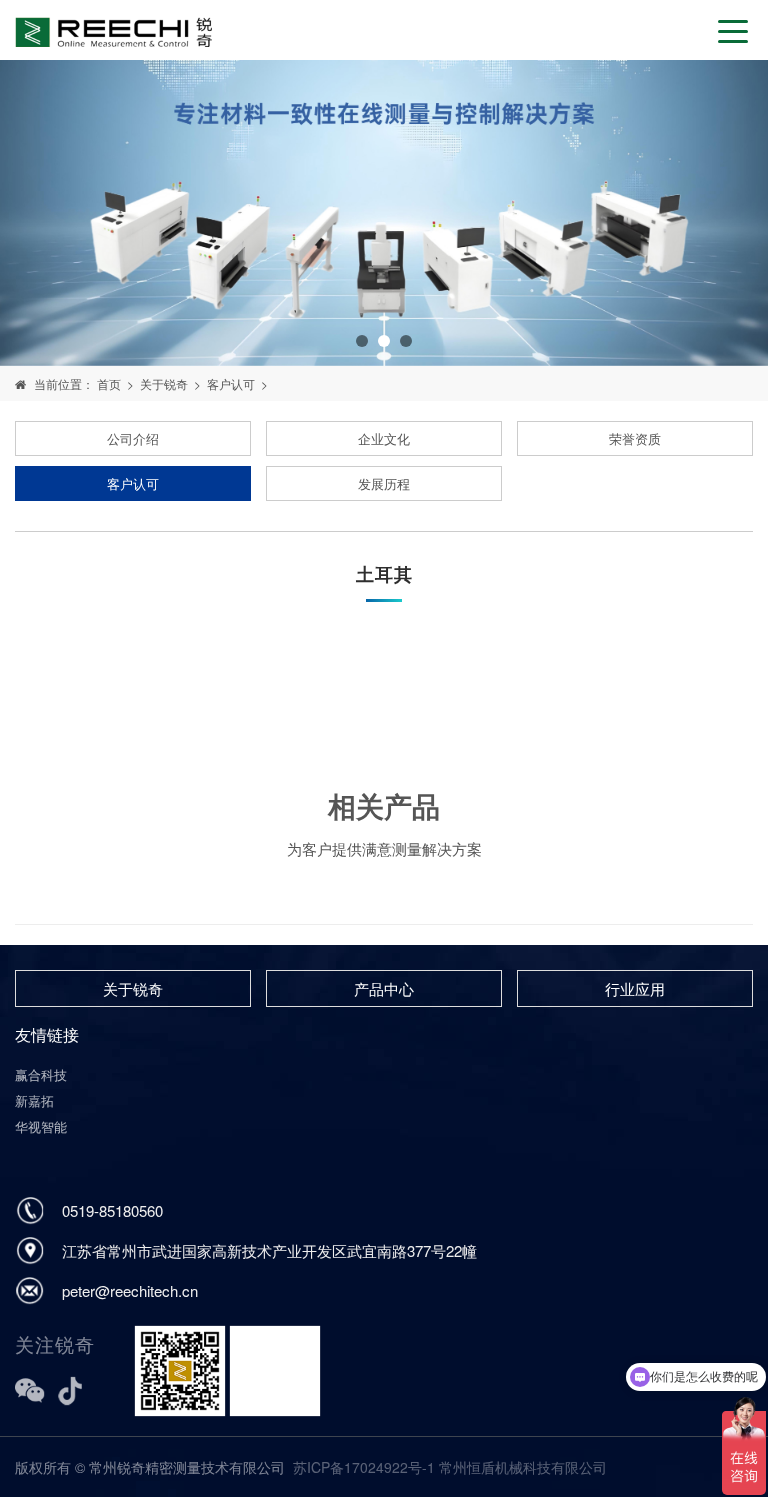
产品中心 (384, 988)
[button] (362, 341)
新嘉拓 (34, 1100)
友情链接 (47, 1034)
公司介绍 (133, 438)
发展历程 (384, 483)
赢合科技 (41, 1074)
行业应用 (635, 988)
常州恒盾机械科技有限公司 (523, 1467)
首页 (109, 383)
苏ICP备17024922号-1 (364, 1467)
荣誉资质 (635, 438)
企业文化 (384, 438)
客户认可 (231, 383)
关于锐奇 (164, 383)
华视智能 (41, 1126)
